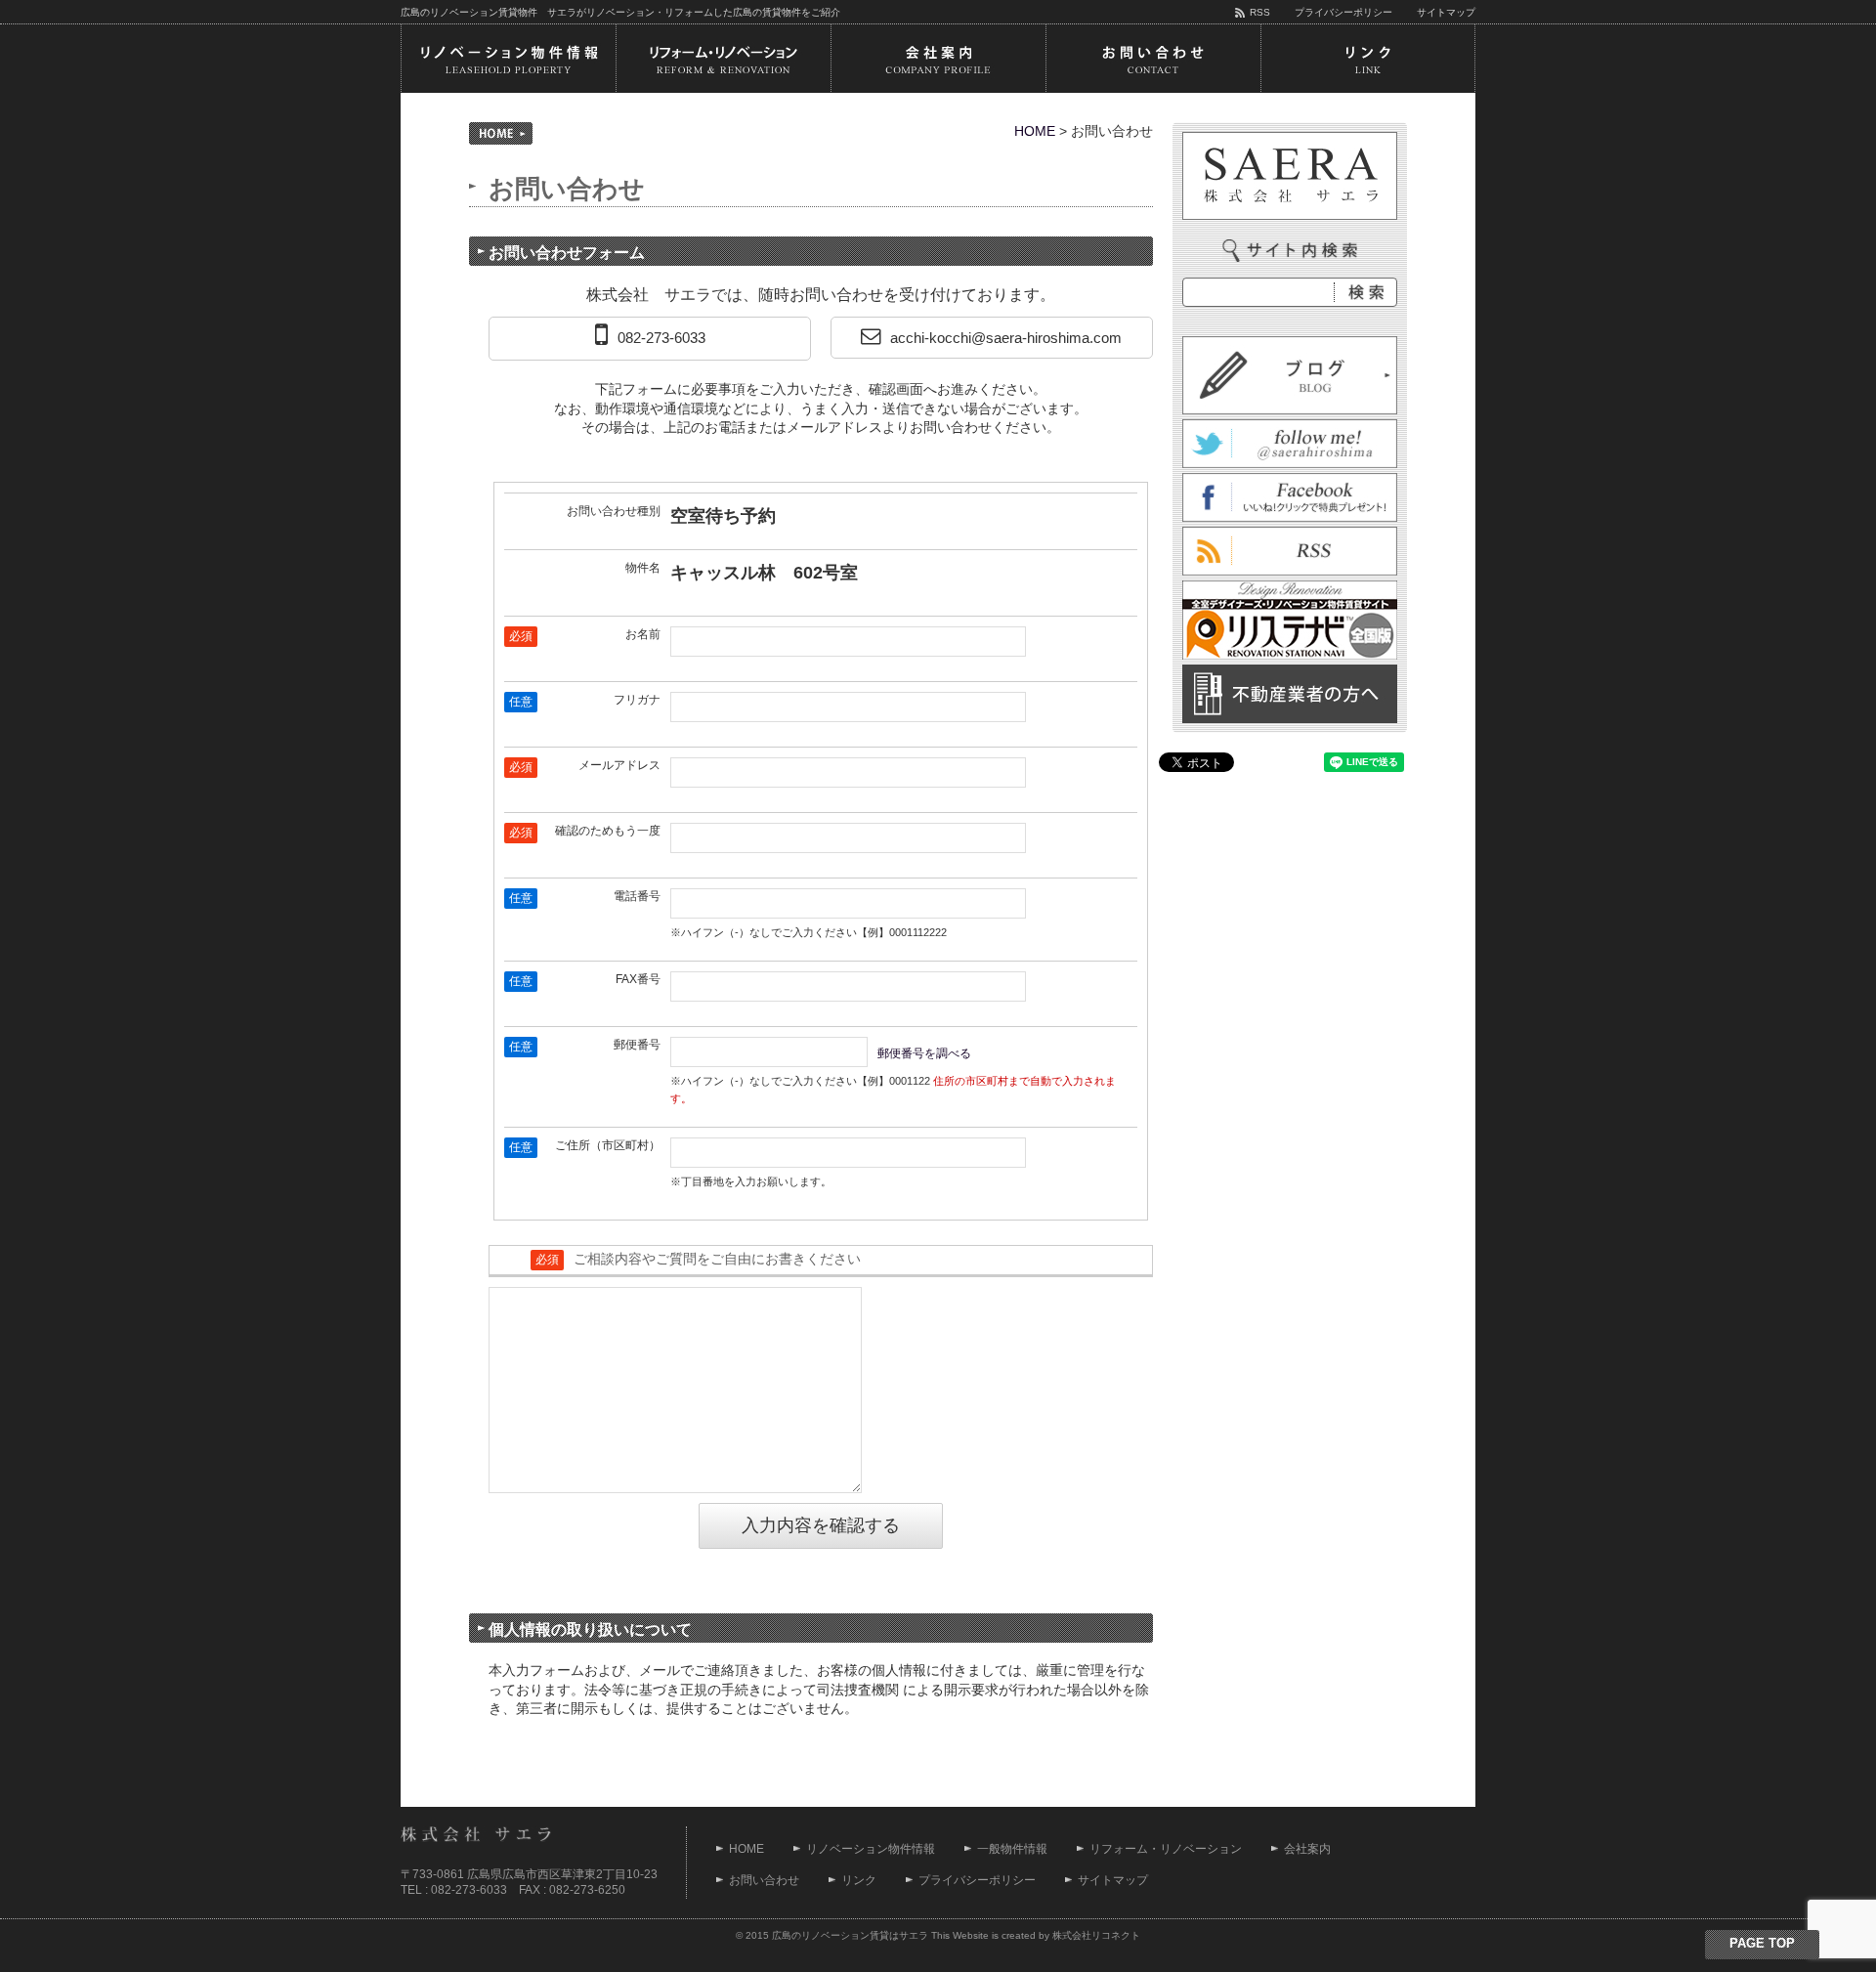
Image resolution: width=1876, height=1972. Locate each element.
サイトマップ (1446, 12)
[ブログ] (1290, 404)
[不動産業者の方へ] (1290, 712)
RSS (1260, 12)
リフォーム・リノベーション (1166, 1849)
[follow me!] (1290, 457)
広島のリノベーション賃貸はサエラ (850, 1935)
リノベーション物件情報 (871, 1849)
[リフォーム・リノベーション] (723, 59)
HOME (1035, 131)
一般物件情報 (1012, 1849)
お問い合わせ (764, 1880)
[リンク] (1368, 59)
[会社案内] (938, 59)
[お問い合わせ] (1153, 59)
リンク (859, 1880)
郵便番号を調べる (924, 1053)
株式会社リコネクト (1096, 1935)
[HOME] (501, 133)
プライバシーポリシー (1343, 12)
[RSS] (1290, 565)
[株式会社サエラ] (1290, 176)
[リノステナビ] (1290, 649)
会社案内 (1307, 1849)
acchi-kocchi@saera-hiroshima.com (1006, 338)
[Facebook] (1290, 511)
